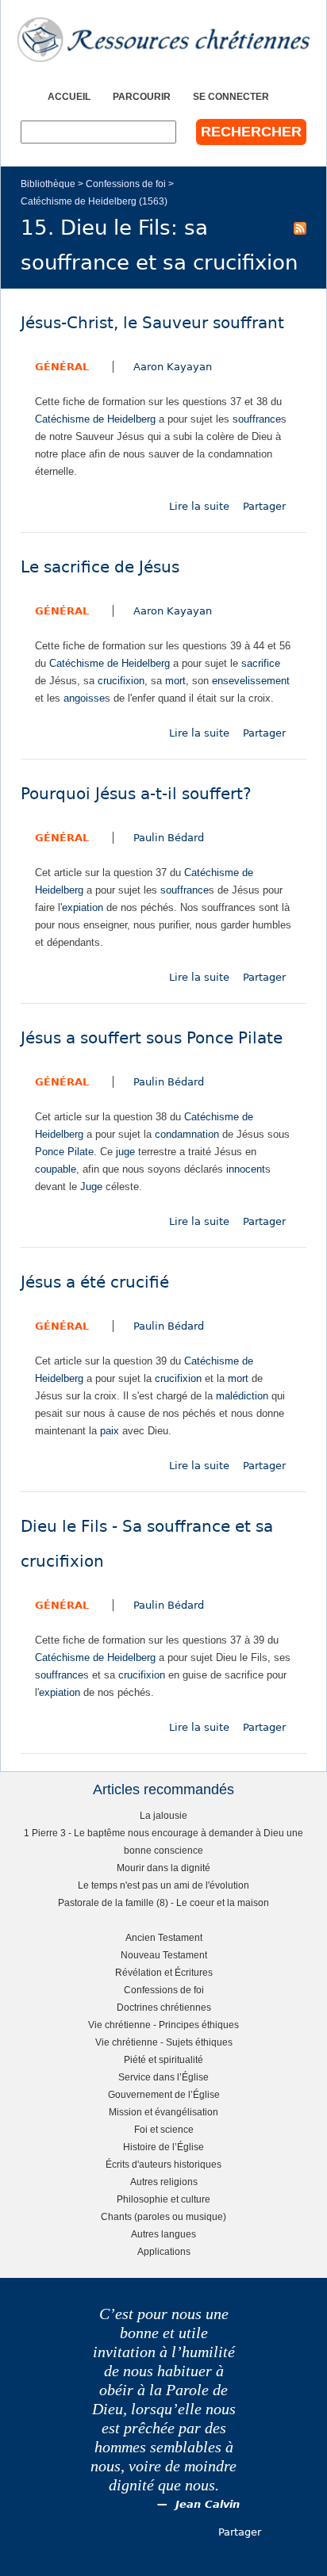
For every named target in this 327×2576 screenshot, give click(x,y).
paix (110, 1431)
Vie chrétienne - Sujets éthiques (164, 2042)
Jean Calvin (208, 2504)
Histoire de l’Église (163, 2147)
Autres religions (164, 2182)
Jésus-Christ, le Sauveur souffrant (152, 323)
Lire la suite (199, 506)
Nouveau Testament (164, 1955)
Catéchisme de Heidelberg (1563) (94, 201)
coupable (56, 1169)
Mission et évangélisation (163, 2112)
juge (125, 1152)
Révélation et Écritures (164, 1972)
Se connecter (231, 96)
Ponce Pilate (64, 1152)
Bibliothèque (48, 184)
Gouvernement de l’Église (164, 2094)
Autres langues (163, 2234)
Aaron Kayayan (173, 367)
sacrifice (261, 663)
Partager (264, 506)
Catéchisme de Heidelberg (95, 419)
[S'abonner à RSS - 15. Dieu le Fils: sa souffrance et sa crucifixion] (300, 228)
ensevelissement (251, 681)
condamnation (187, 1134)
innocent (246, 1169)
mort (175, 681)
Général (62, 367)
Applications (164, 2251)
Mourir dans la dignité (163, 1868)
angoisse (84, 698)
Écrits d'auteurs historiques (163, 2164)
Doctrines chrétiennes (164, 2007)
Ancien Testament (164, 1937)
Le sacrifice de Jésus (100, 567)
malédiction (242, 1396)
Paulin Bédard (169, 838)
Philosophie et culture (163, 2199)
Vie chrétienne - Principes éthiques (163, 2025)
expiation (83, 907)
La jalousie (163, 1815)
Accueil (69, 96)
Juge (91, 1187)
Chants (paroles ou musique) (163, 2216)
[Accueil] (163, 40)
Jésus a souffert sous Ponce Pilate (152, 1038)
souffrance (257, 419)
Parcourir (142, 96)
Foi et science (164, 2129)
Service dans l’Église (163, 2077)
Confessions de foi (126, 184)
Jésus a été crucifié (95, 1282)
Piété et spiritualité (163, 2059)
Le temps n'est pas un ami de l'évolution (163, 1885)
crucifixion (121, 681)
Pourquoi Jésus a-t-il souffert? (136, 794)
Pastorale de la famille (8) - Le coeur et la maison (163, 1902)
